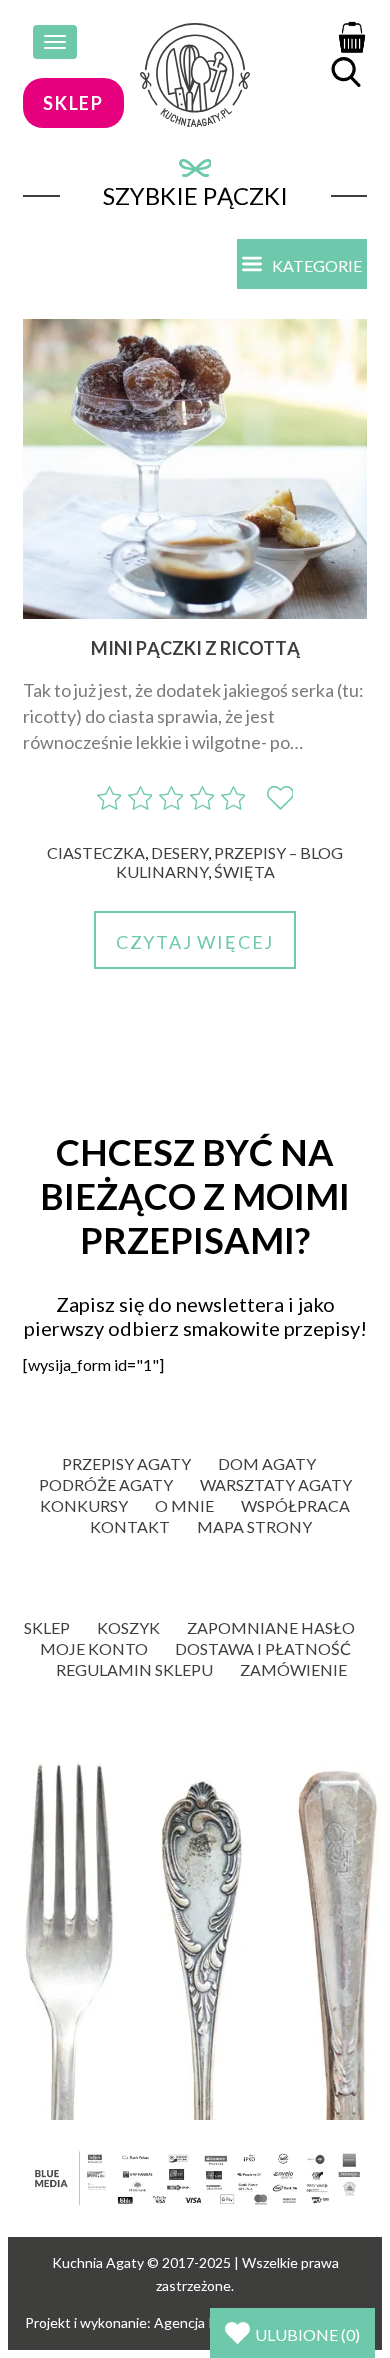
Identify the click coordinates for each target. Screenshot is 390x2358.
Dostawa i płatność (263, 1648)
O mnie (184, 1505)
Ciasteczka (96, 852)
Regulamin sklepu (134, 1669)
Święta (244, 871)
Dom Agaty (267, 1463)
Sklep (47, 1627)
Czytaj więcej (195, 942)
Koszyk (128, 1627)
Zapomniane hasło (271, 1627)
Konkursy (84, 1505)
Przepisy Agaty (126, 1463)
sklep (73, 103)
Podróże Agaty (106, 1484)
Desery (179, 852)
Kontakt (130, 1526)
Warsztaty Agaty (276, 1484)
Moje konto (94, 1648)
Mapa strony (254, 1526)
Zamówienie (293, 1669)
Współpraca (295, 1505)
